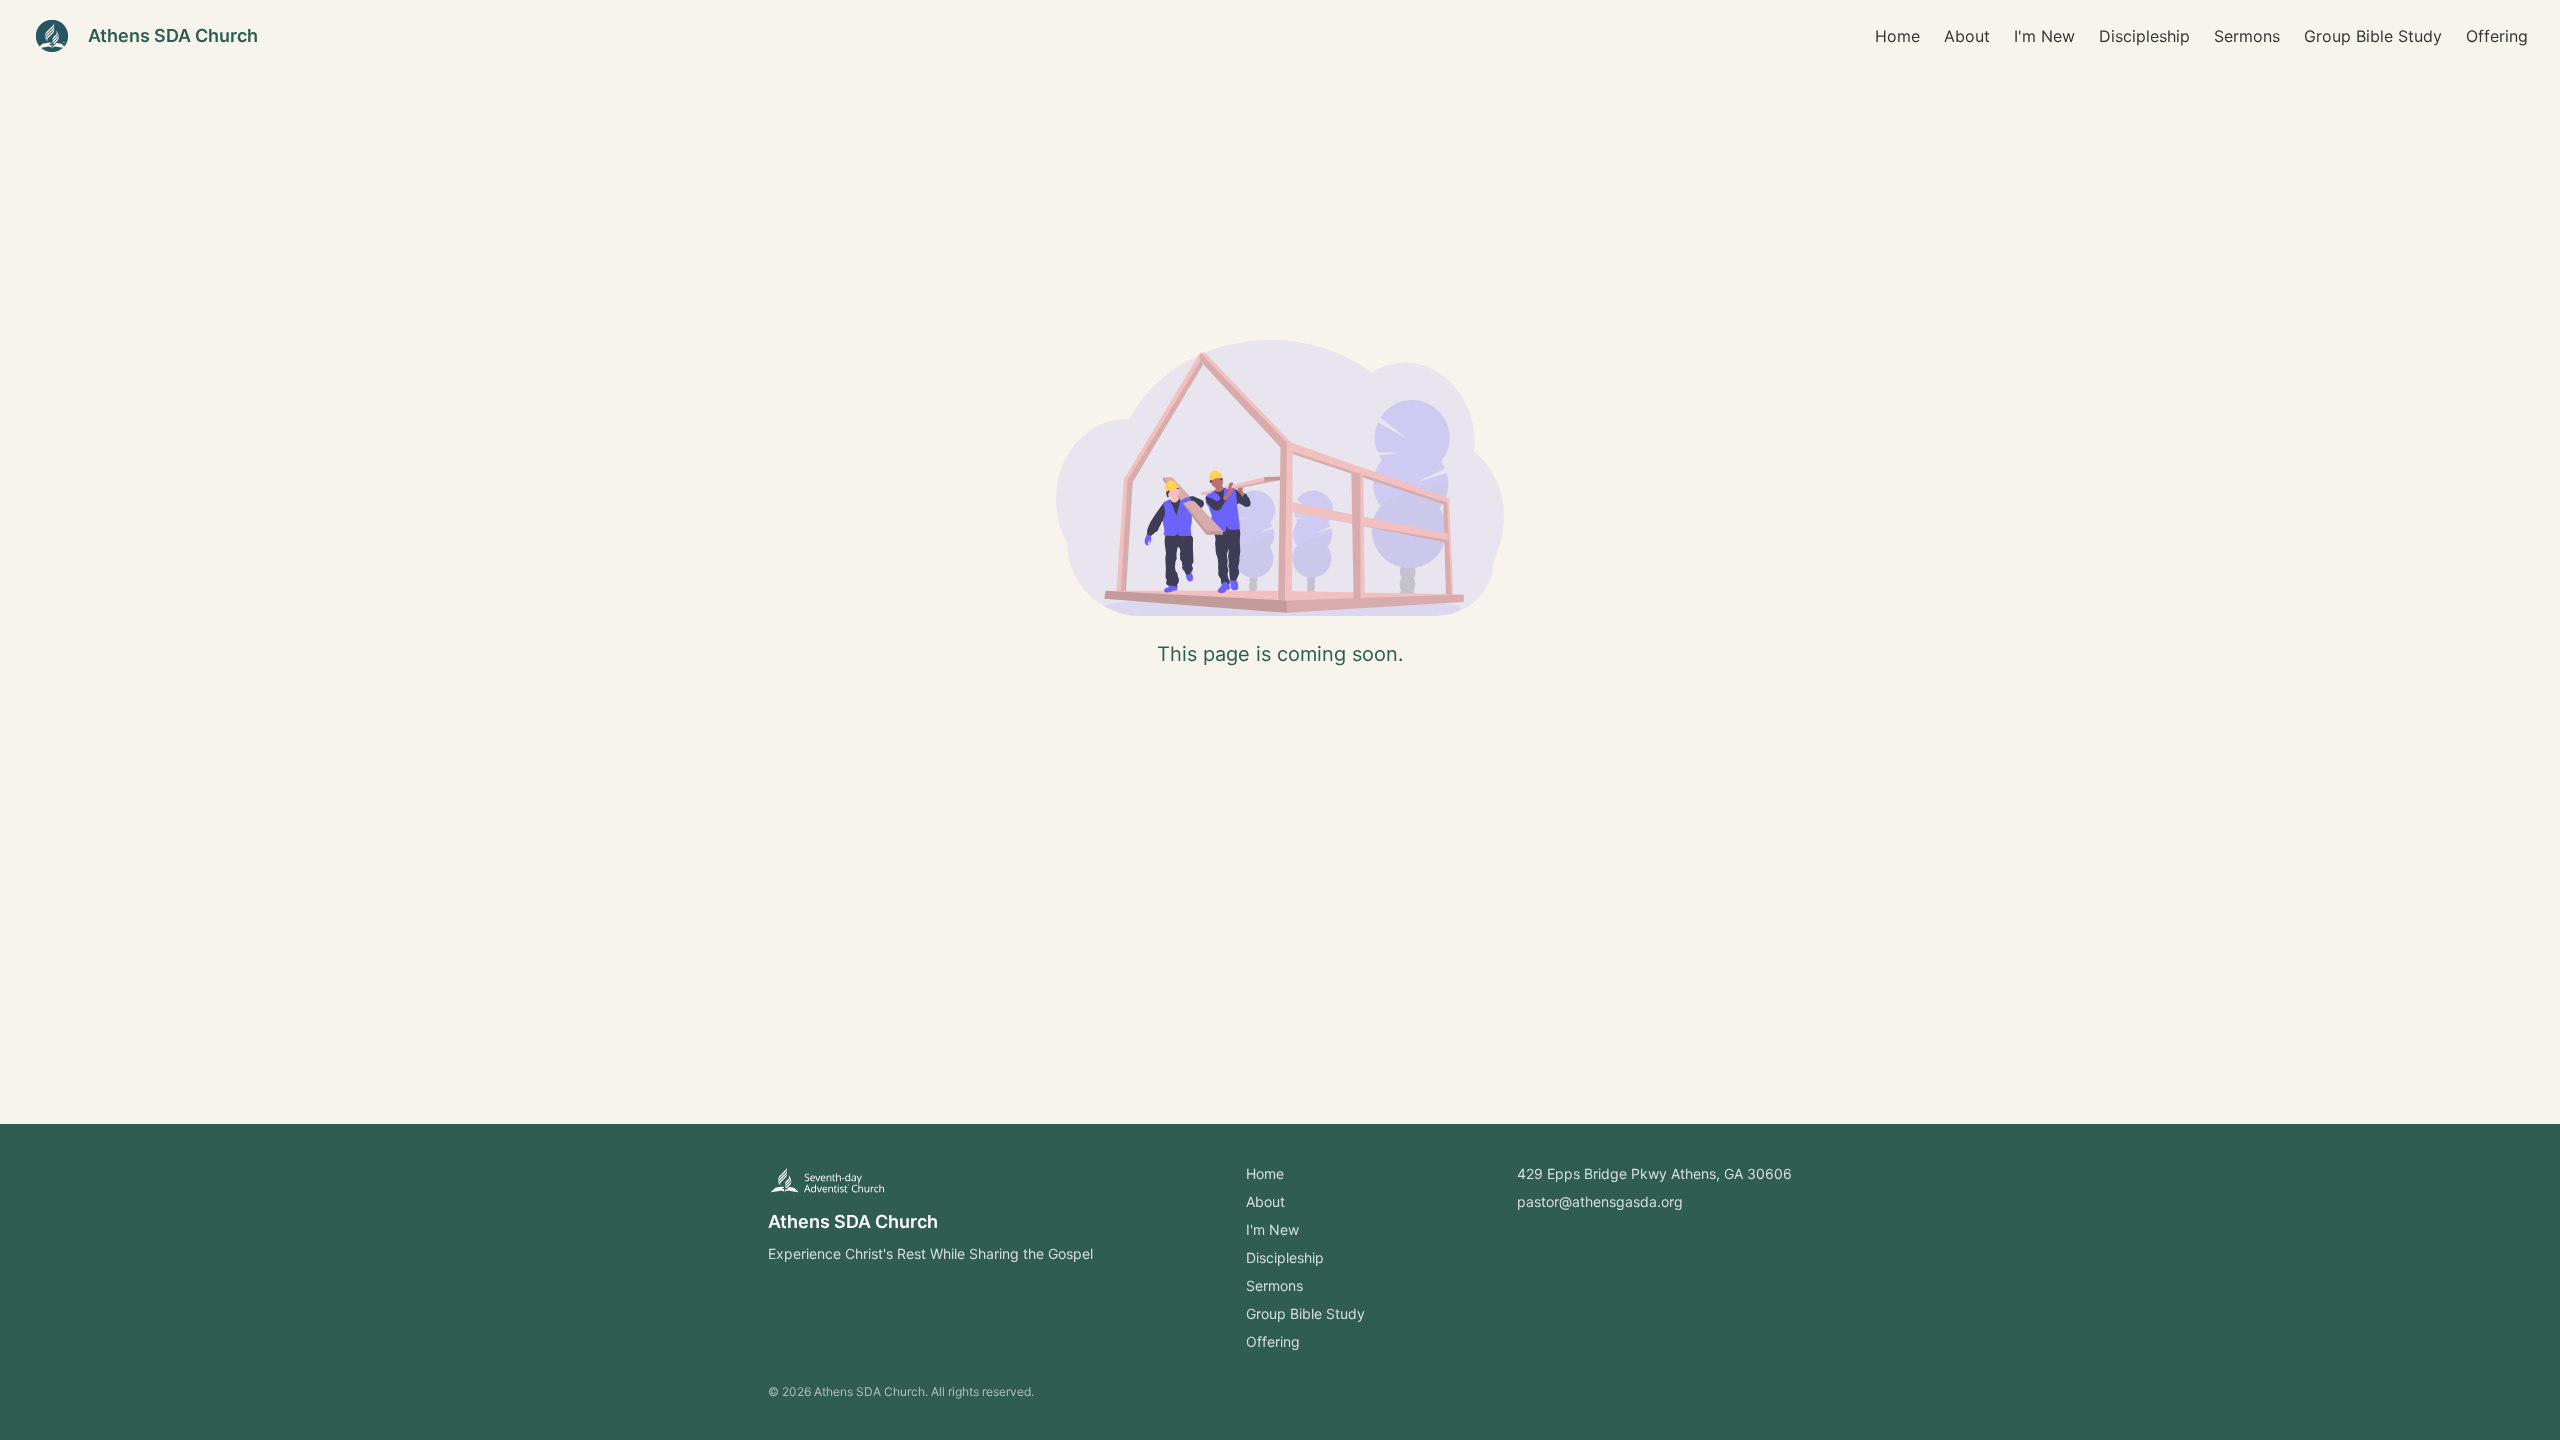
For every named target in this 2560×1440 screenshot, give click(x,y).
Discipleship (2144, 36)
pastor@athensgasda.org (1600, 1201)
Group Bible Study (2373, 36)
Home (1897, 36)
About (1967, 36)
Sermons (2247, 36)
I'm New (2044, 36)
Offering (2497, 36)
